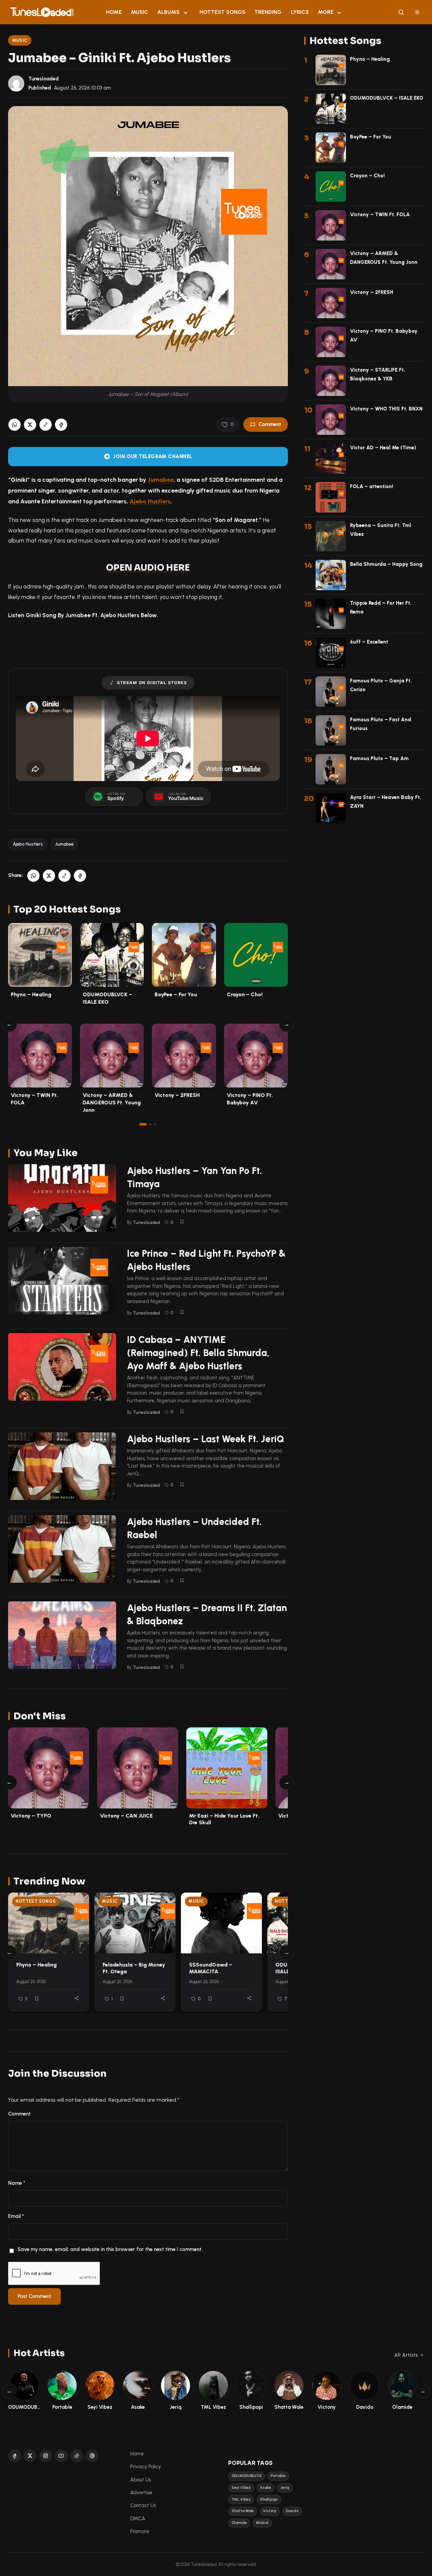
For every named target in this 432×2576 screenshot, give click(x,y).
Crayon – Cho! (245, 994)
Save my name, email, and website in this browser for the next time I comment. (110, 2249)
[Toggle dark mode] (417, 12)
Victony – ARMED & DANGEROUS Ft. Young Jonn (112, 1102)
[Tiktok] (77, 2456)
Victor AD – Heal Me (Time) (383, 448)
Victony (270, 2511)
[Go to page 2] (150, 1124)
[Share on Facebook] (61, 425)
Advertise (141, 2493)
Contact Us (143, 2505)
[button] (46, 425)
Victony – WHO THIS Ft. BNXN (386, 409)
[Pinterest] (92, 2456)
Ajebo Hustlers (150, 501)
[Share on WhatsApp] (15, 425)
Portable (278, 2476)
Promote (140, 2531)
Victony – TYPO (31, 1816)
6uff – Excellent (369, 642)
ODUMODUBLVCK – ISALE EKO (387, 98)
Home (114, 12)
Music (140, 12)
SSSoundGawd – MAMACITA (211, 1968)
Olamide (239, 2523)
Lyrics (300, 12)
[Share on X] (30, 425)
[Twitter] (30, 2456)
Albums (168, 12)
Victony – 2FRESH (177, 1095)
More (326, 12)
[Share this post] (76, 1998)
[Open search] (401, 12)
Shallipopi (269, 2499)
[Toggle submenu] (186, 12)
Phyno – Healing (31, 994)
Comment (270, 424)
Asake (265, 2488)
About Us (141, 2480)
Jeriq (285, 2488)
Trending (268, 12)
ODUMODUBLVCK (247, 2476)
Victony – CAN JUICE (126, 1816)
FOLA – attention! (372, 486)
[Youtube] (61, 2456)
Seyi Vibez (241, 2488)
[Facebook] (15, 2456)
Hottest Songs (222, 12)
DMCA (138, 2519)
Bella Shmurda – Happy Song (386, 564)
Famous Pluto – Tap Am (379, 758)
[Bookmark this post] (182, 1222)
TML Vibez (241, 2499)
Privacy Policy (146, 2467)
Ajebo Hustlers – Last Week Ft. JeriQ (206, 1439)
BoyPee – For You (176, 994)
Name (17, 2183)
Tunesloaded (44, 79)
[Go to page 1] (143, 1124)
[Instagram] (46, 2456)
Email (16, 2216)
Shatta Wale (243, 2511)
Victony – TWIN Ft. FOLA (380, 215)
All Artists (406, 2355)
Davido (292, 2511)
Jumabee (160, 480)
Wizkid (262, 2523)
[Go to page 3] (155, 1124)
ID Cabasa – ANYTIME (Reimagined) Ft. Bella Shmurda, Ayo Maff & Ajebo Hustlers (198, 1353)
